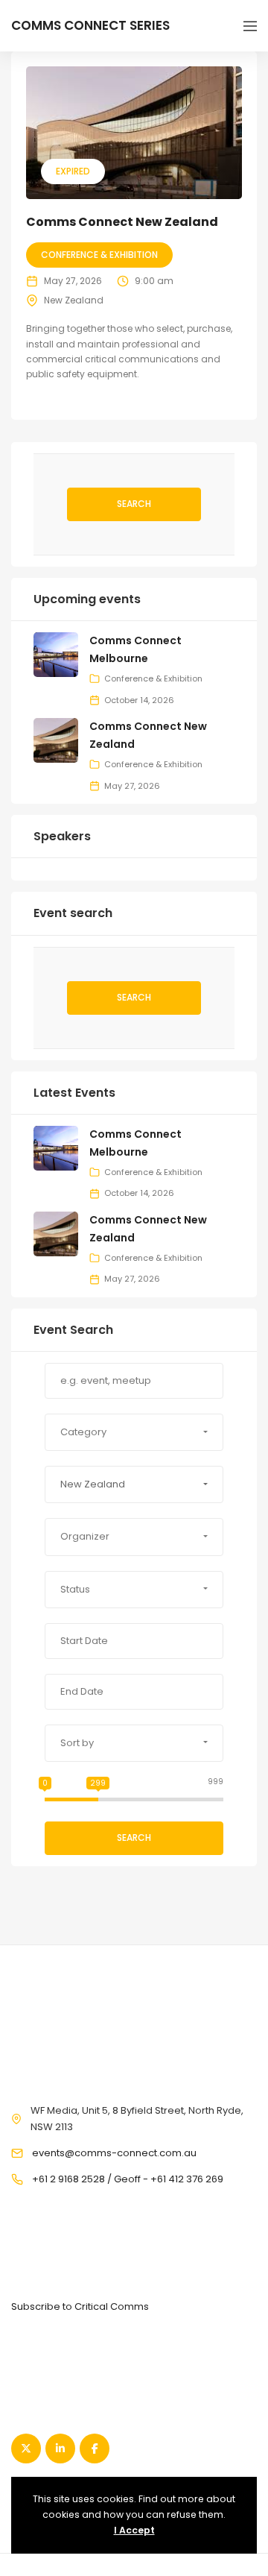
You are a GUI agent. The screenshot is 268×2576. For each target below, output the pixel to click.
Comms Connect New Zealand (122, 222)
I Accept (134, 2530)
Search (134, 504)
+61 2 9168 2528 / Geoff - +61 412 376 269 (128, 2179)
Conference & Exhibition (99, 255)
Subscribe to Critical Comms (80, 2306)
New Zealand (74, 300)
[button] (134, 1432)
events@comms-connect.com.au (114, 2153)
